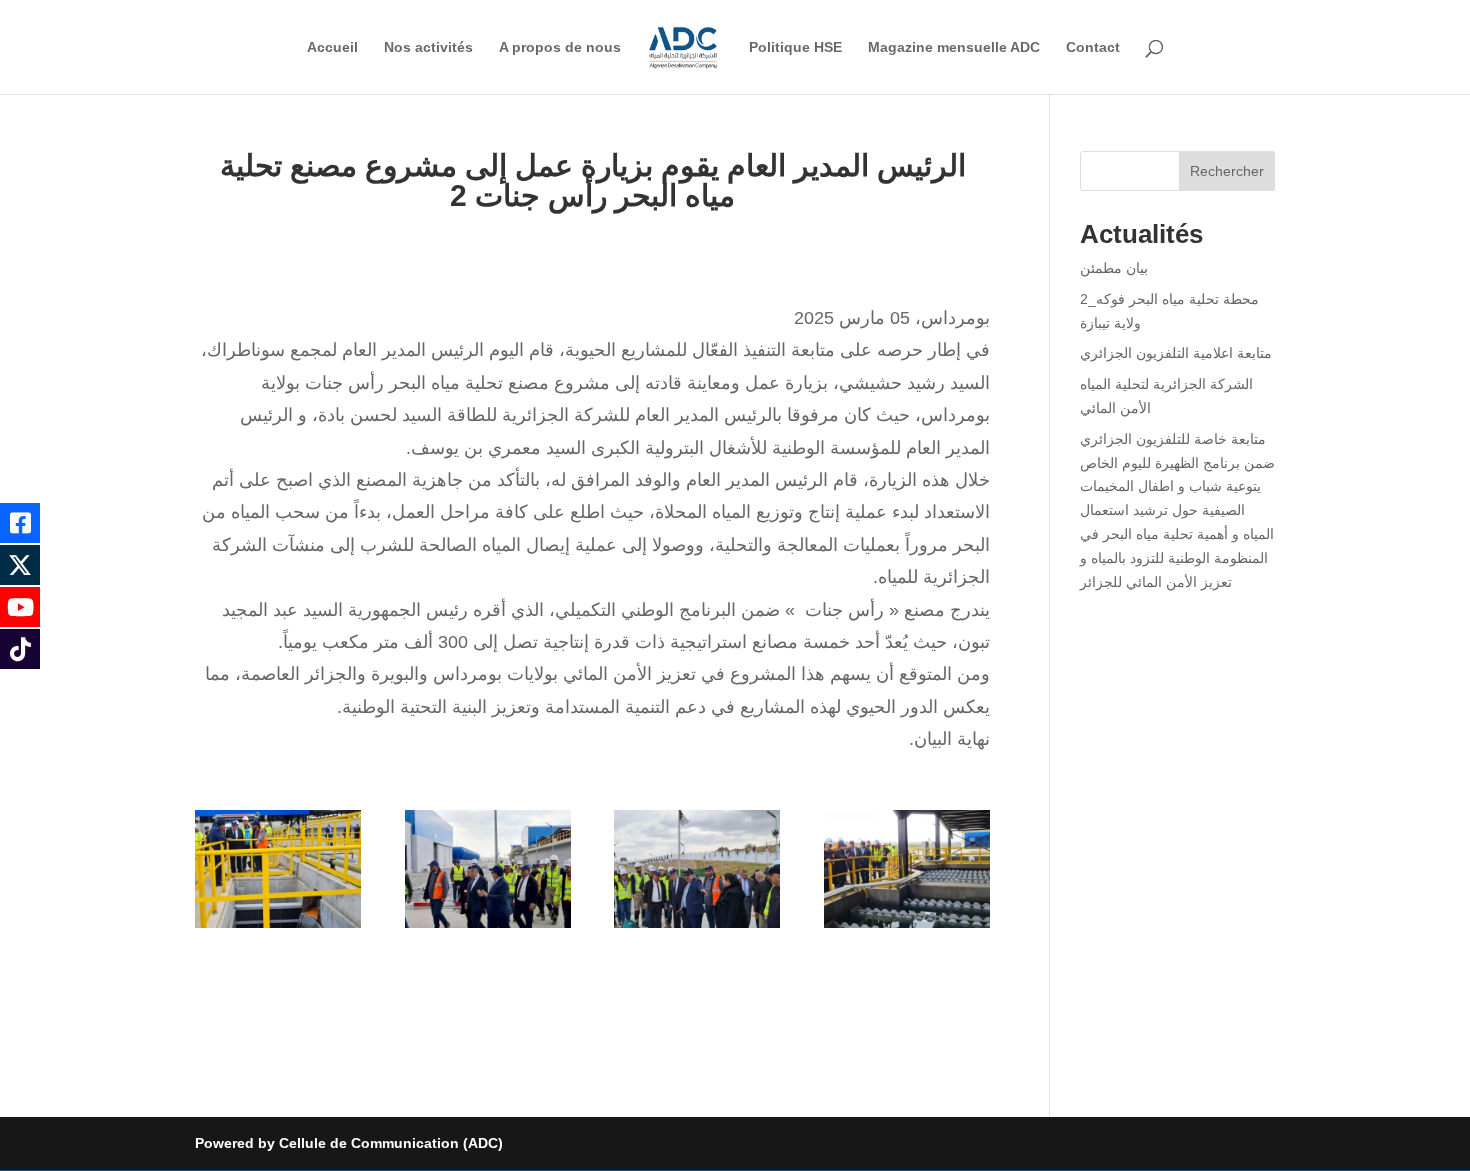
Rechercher (1227, 171)
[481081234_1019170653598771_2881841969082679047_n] (697, 928)
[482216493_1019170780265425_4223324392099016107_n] (907, 928)
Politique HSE (795, 47)
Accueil (332, 47)
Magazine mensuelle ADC (954, 47)
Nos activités (428, 47)
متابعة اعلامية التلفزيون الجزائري (1176, 353)
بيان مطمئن (1114, 268)
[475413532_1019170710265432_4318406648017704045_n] (278, 928)
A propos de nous (560, 47)
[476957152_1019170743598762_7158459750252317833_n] (488, 928)
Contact (1093, 47)
